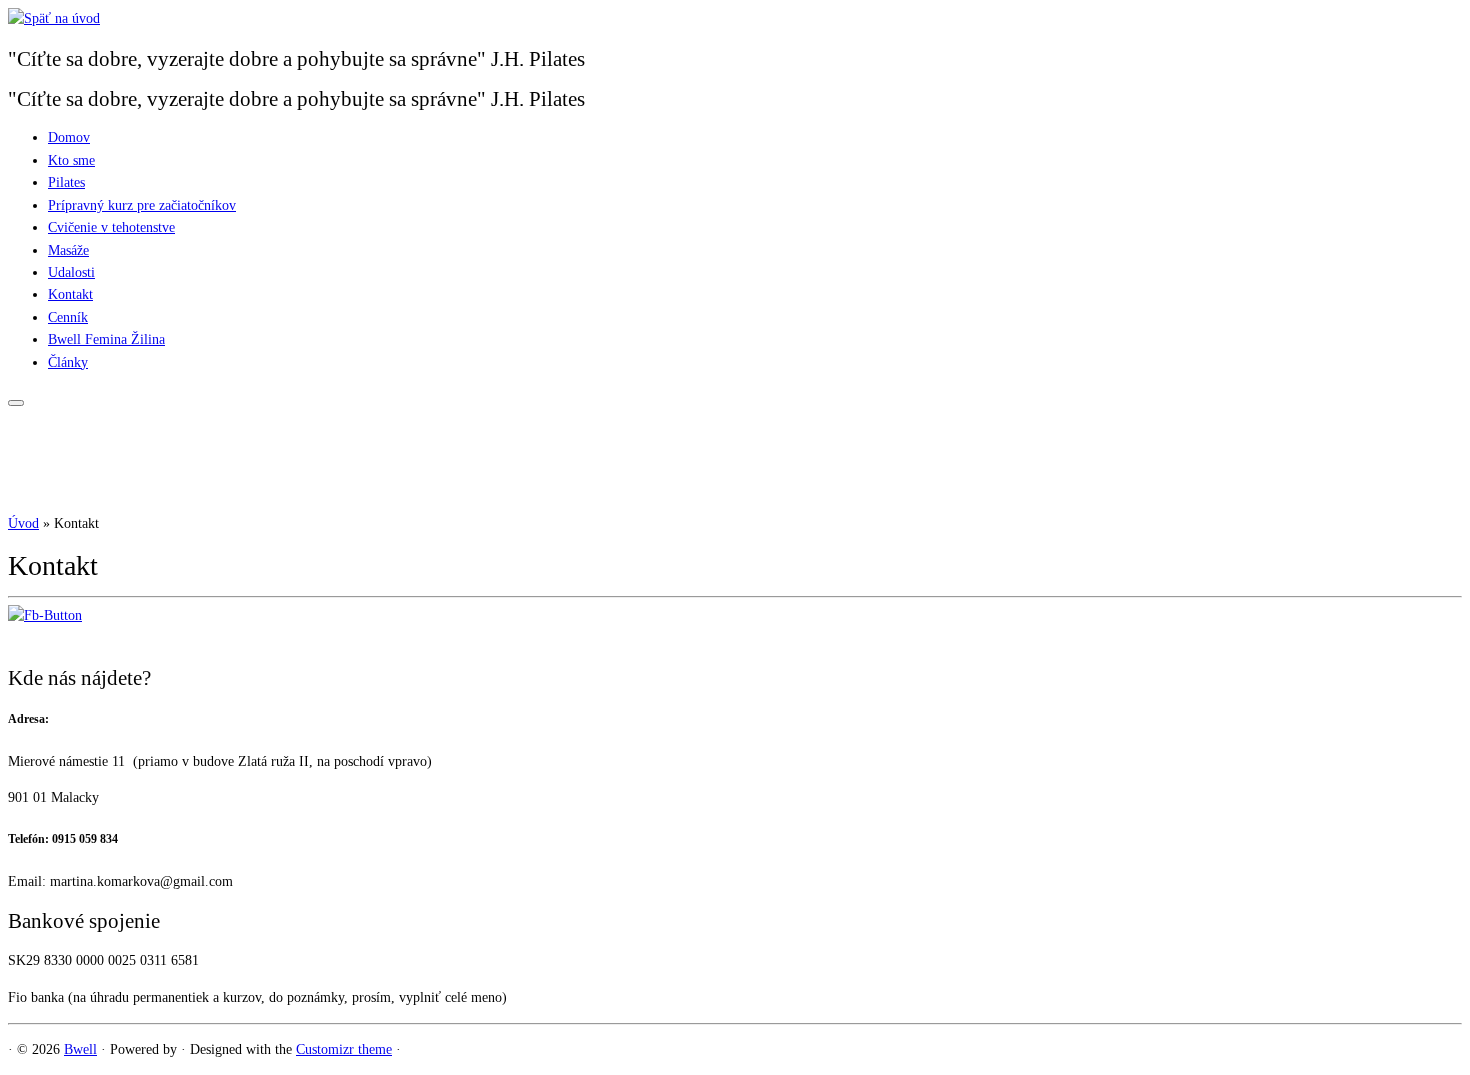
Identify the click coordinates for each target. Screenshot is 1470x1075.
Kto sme (71, 160)
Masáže (68, 250)
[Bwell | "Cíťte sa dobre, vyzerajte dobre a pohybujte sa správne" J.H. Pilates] (54, 18)
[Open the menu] (16, 403)
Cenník (68, 317)
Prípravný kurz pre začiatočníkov (142, 205)
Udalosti (71, 272)
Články (68, 362)
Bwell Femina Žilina (106, 339)
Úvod (23, 523)
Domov (69, 137)
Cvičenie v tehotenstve (111, 227)
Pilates (66, 182)
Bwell (80, 1049)
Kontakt (70, 294)
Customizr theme (344, 1049)
